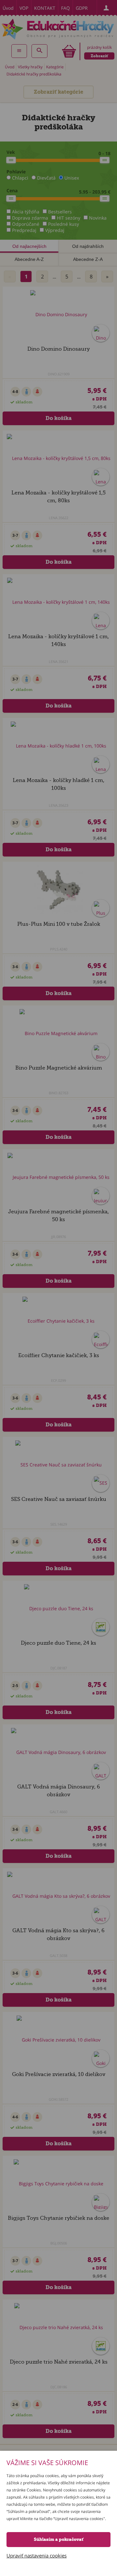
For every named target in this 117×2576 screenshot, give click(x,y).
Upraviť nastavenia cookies (37, 2556)
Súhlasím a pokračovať (58, 2539)
